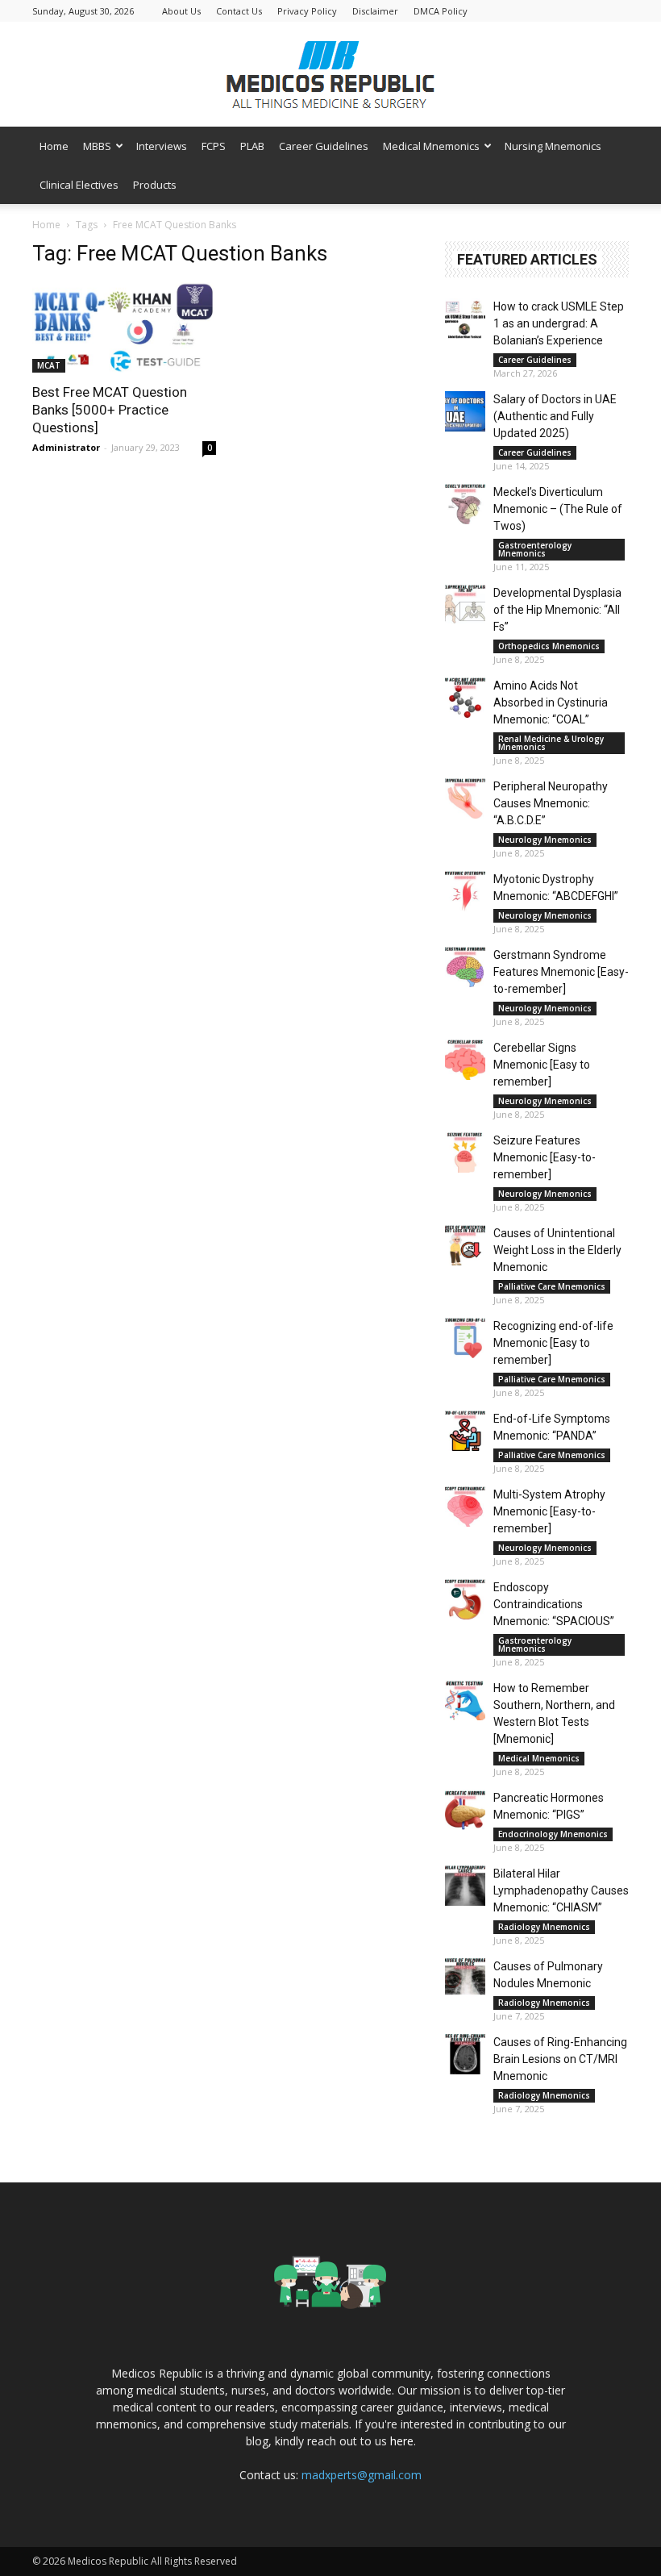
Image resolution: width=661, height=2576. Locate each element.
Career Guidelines (324, 146)
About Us (181, 11)
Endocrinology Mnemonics (553, 1834)
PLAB (252, 146)
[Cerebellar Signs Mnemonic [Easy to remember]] (465, 1060)
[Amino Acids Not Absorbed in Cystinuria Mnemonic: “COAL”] (465, 698)
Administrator (66, 447)
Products (155, 185)
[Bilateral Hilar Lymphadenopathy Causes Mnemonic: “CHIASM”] (465, 1886)
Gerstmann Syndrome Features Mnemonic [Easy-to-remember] (561, 972)
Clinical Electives (79, 185)
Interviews (162, 146)
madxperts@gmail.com (362, 2475)
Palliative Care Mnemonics (552, 1286)
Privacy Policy (307, 11)
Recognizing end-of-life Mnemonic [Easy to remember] (553, 1343)
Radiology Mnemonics (544, 1927)
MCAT (49, 365)
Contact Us (239, 11)
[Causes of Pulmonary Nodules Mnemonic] (465, 1978)
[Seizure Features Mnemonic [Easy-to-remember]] (465, 1153)
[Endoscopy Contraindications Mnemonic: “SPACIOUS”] (465, 1599)
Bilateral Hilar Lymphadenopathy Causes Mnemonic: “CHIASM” (561, 1890)
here (402, 2441)
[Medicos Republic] (330, 75)
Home (54, 146)
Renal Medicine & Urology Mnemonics (551, 743)
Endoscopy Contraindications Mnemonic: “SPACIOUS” (554, 1604)
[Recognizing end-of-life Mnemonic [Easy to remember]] (465, 1338)
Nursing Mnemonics (553, 146)
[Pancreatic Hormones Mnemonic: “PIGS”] (465, 1810)
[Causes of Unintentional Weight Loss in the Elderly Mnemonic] (465, 1245)
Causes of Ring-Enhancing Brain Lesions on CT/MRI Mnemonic (560, 2059)
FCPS (214, 146)
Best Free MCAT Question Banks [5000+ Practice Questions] (110, 410)
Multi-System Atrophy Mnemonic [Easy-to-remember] (549, 1511)
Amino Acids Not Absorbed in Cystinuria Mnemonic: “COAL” (551, 702)
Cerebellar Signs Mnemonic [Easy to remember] (542, 1065)
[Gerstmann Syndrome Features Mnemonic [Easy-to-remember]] (465, 967)
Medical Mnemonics (431, 146)
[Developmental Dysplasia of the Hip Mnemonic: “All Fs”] (465, 605)
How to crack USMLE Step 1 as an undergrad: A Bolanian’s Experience (559, 323)
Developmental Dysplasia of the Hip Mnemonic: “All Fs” (557, 610)
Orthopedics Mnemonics (549, 646)
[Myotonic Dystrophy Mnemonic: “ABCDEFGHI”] (465, 891)
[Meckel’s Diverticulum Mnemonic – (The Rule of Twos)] (465, 504)
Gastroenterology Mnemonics (535, 549)
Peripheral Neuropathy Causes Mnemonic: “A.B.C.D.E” (551, 803)
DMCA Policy (441, 11)
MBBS (97, 146)
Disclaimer (375, 11)
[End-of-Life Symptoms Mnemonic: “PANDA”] (465, 1431)
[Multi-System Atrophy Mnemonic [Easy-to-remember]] (465, 1507)
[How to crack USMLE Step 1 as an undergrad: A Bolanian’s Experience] (465, 319)
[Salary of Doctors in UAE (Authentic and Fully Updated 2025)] (465, 411)
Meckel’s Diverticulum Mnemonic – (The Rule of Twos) (558, 509)
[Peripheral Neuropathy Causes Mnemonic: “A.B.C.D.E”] (465, 798)
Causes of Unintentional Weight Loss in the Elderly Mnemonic (557, 1250)
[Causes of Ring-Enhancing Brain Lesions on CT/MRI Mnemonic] (465, 2054)
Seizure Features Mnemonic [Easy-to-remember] (545, 1157)
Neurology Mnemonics (545, 840)
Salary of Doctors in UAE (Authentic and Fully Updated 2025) (555, 416)
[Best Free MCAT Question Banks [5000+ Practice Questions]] (124, 327)
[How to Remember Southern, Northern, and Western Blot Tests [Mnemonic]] (465, 1700)
